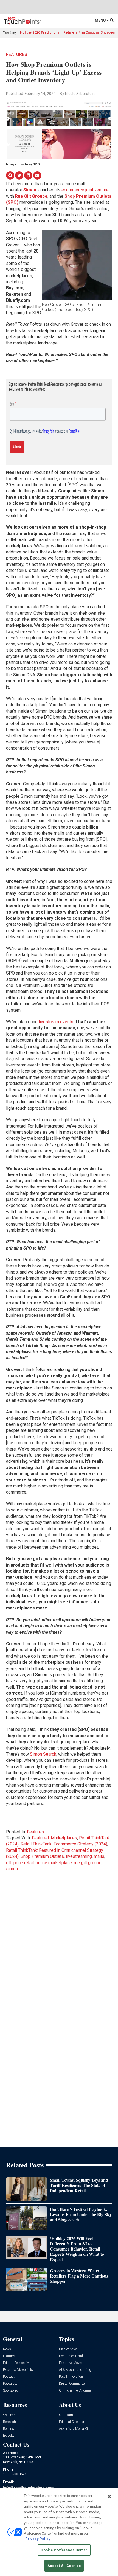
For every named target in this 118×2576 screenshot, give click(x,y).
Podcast (9, 2377)
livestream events (56, 1022)
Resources (10, 2384)
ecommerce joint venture (85, 190)
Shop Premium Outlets (42, 1856)
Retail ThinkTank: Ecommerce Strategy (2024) (64, 1844)
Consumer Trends (72, 2356)
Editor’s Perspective (17, 2363)
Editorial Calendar (72, 2422)
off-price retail (20, 1863)
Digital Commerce (72, 2384)
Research (9, 2422)
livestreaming (79, 1856)
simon (12, 1869)
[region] (59, 2532)
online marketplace (54, 1863)
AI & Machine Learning (75, 2370)
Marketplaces (64, 1838)
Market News (68, 2349)
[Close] (109, 2496)
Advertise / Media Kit (74, 2429)
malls (99, 1856)
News (7, 2349)
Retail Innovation (71, 2377)
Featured (40, 1838)
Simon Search (43, 1754)
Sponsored (11, 2391)
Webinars (10, 2415)
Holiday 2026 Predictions (40, 32)
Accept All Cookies (64, 2566)
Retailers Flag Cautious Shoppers (90, 32)
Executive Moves (71, 2363)
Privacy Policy (38, 2539)
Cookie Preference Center (64, 2550)
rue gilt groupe (88, 1863)
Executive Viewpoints (18, 2370)
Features (17, 54)
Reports (9, 2429)
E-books (9, 2436)
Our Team (66, 2415)
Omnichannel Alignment (77, 2391)
